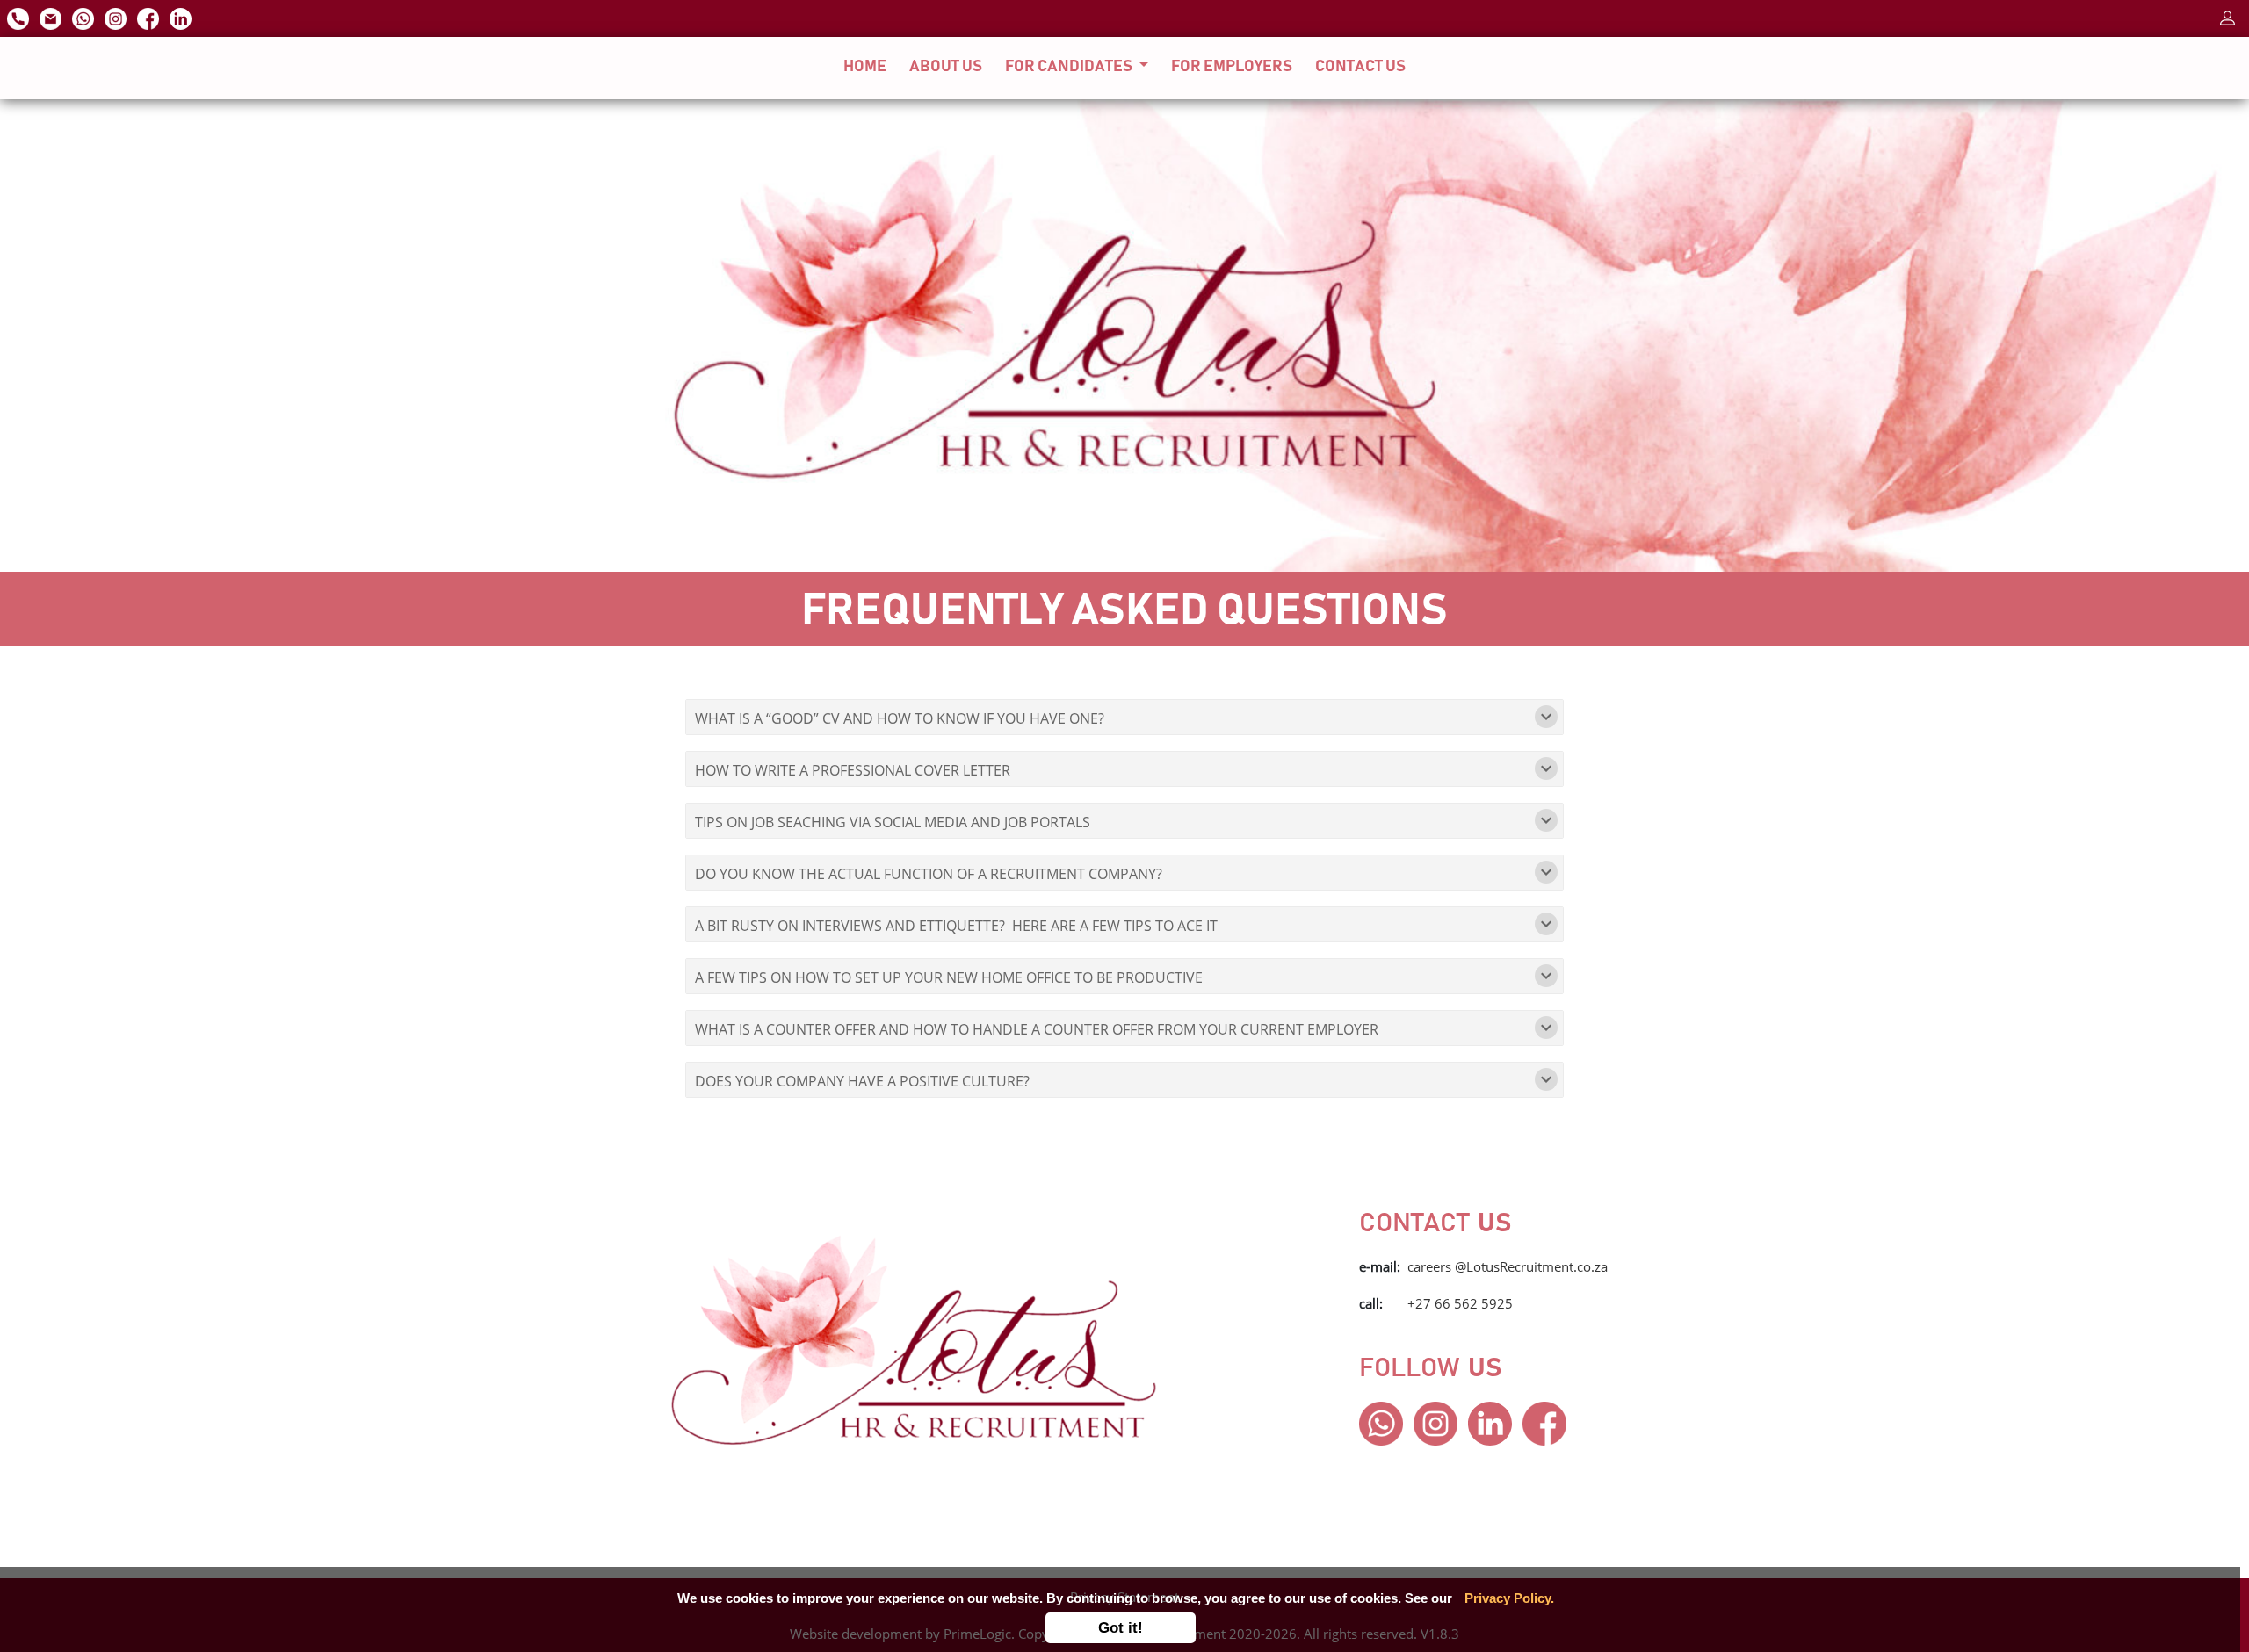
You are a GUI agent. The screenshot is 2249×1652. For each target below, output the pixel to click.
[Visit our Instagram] (117, 17)
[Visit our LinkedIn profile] (182, 17)
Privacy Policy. (1509, 1598)
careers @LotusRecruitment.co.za (1508, 1266)
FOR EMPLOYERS (1232, 67)
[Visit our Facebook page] (150, 17)
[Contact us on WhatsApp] (85, 17)
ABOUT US (946, 67)
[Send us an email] (52, 17)
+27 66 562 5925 (1460, 1303)
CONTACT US (1360, 67)
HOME (868, 67)
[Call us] (20, 17)
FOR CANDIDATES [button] (1070, 67)
